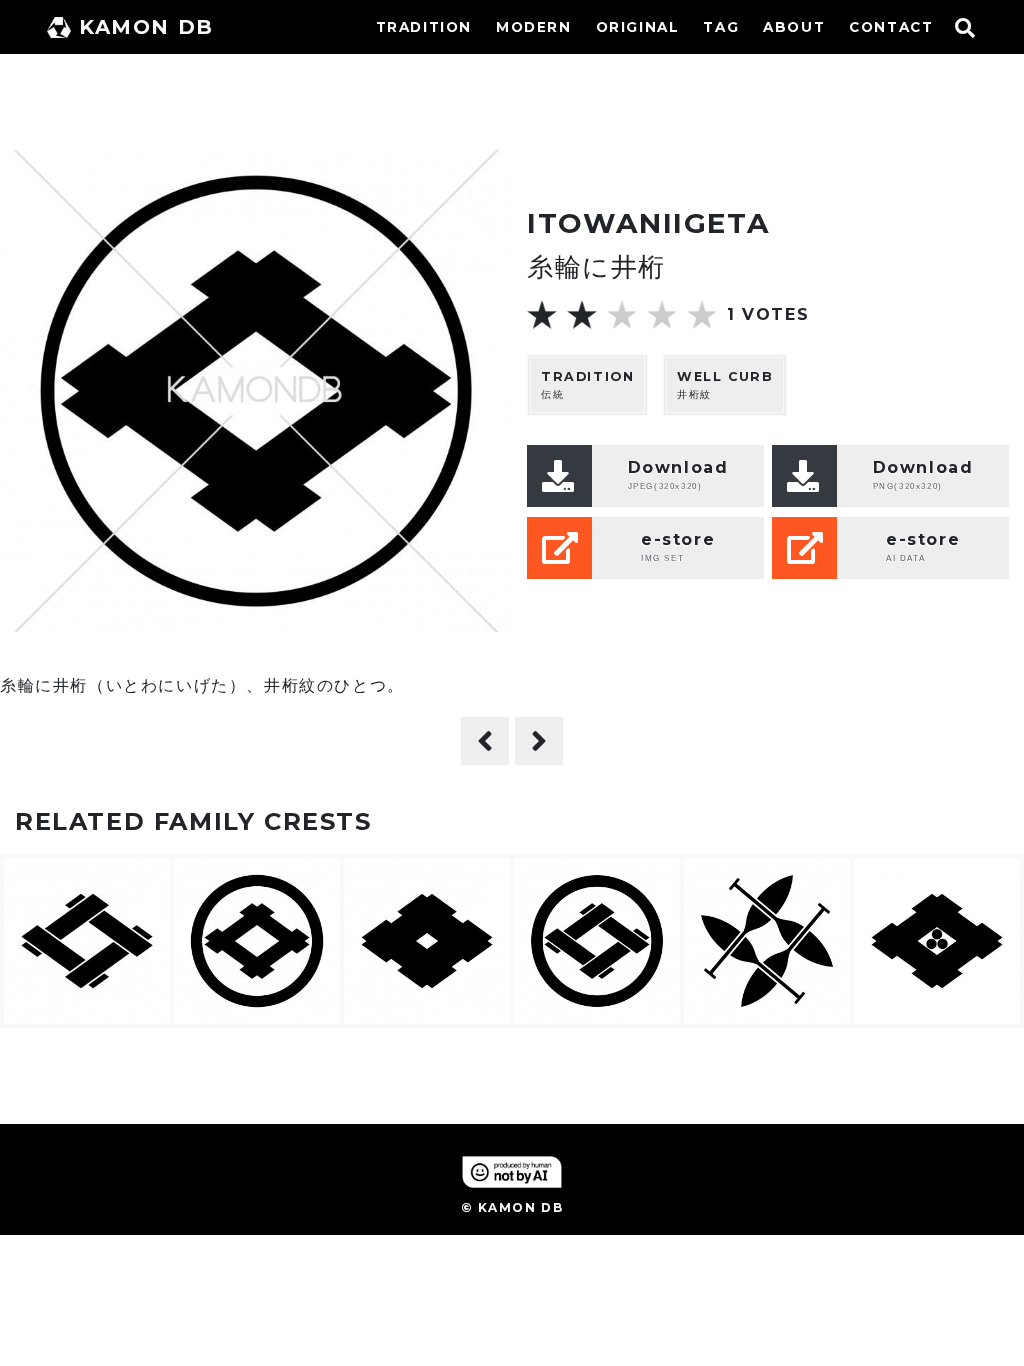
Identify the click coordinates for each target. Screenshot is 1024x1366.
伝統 (587, 385)
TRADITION (424, 27)
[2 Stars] (582, 315)
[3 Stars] (622, 315)
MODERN (534, 27)
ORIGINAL (638, 27)
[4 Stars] (662, 315)
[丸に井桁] (485, 741)
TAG (721, 27)
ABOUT (794, 27)
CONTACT (891, 27)
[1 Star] (542, 315)
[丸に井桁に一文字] (539, 741)
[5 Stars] (702, 315)
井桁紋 (725, 385)
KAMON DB (146, 27)
